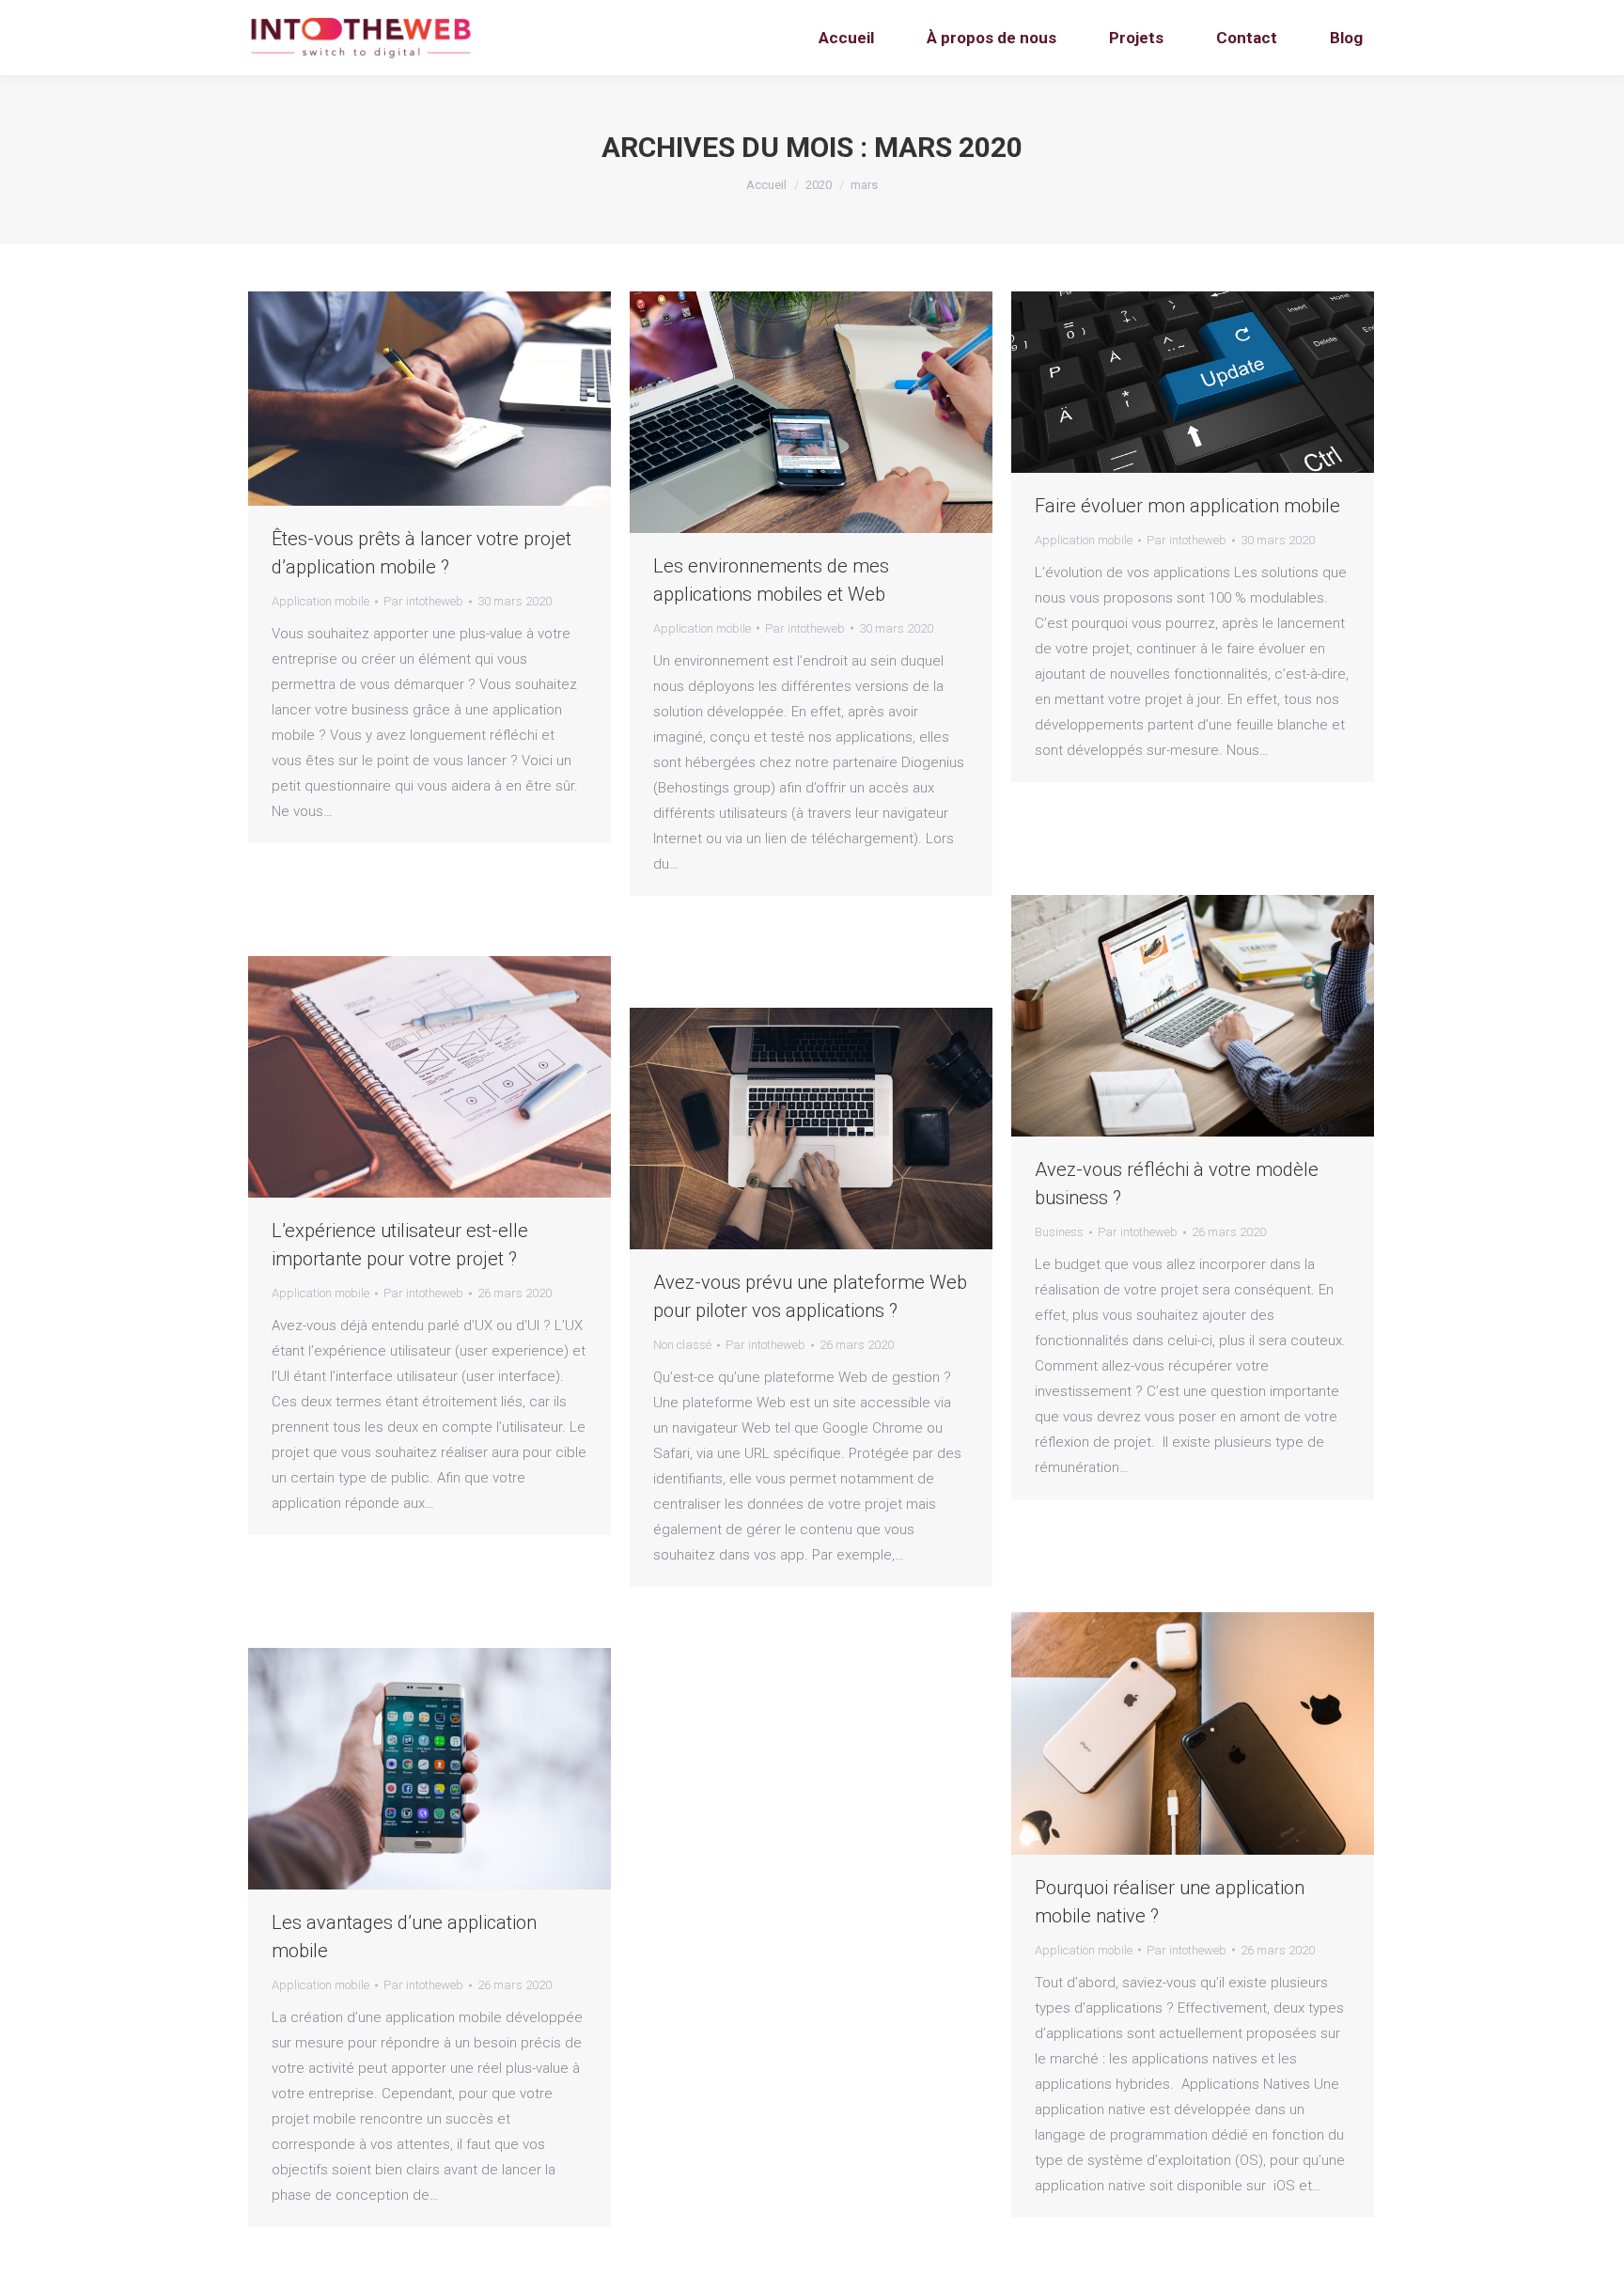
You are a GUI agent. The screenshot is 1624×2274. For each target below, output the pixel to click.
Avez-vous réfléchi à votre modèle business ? (1177, 1184)
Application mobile (320, 601)
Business (1059, 1232)
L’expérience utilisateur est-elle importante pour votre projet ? (400, 1245)
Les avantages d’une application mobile (404, 1937)
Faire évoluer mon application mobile (1187, 506)
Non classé (682, 1345)
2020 (819, 185)
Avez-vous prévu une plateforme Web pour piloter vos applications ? (810, 1296)
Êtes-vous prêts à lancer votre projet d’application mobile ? (422, 553)
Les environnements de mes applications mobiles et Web (771, 580)
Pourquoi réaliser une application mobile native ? (1170, 1902)
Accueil (766, 185)
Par (423, 601)
